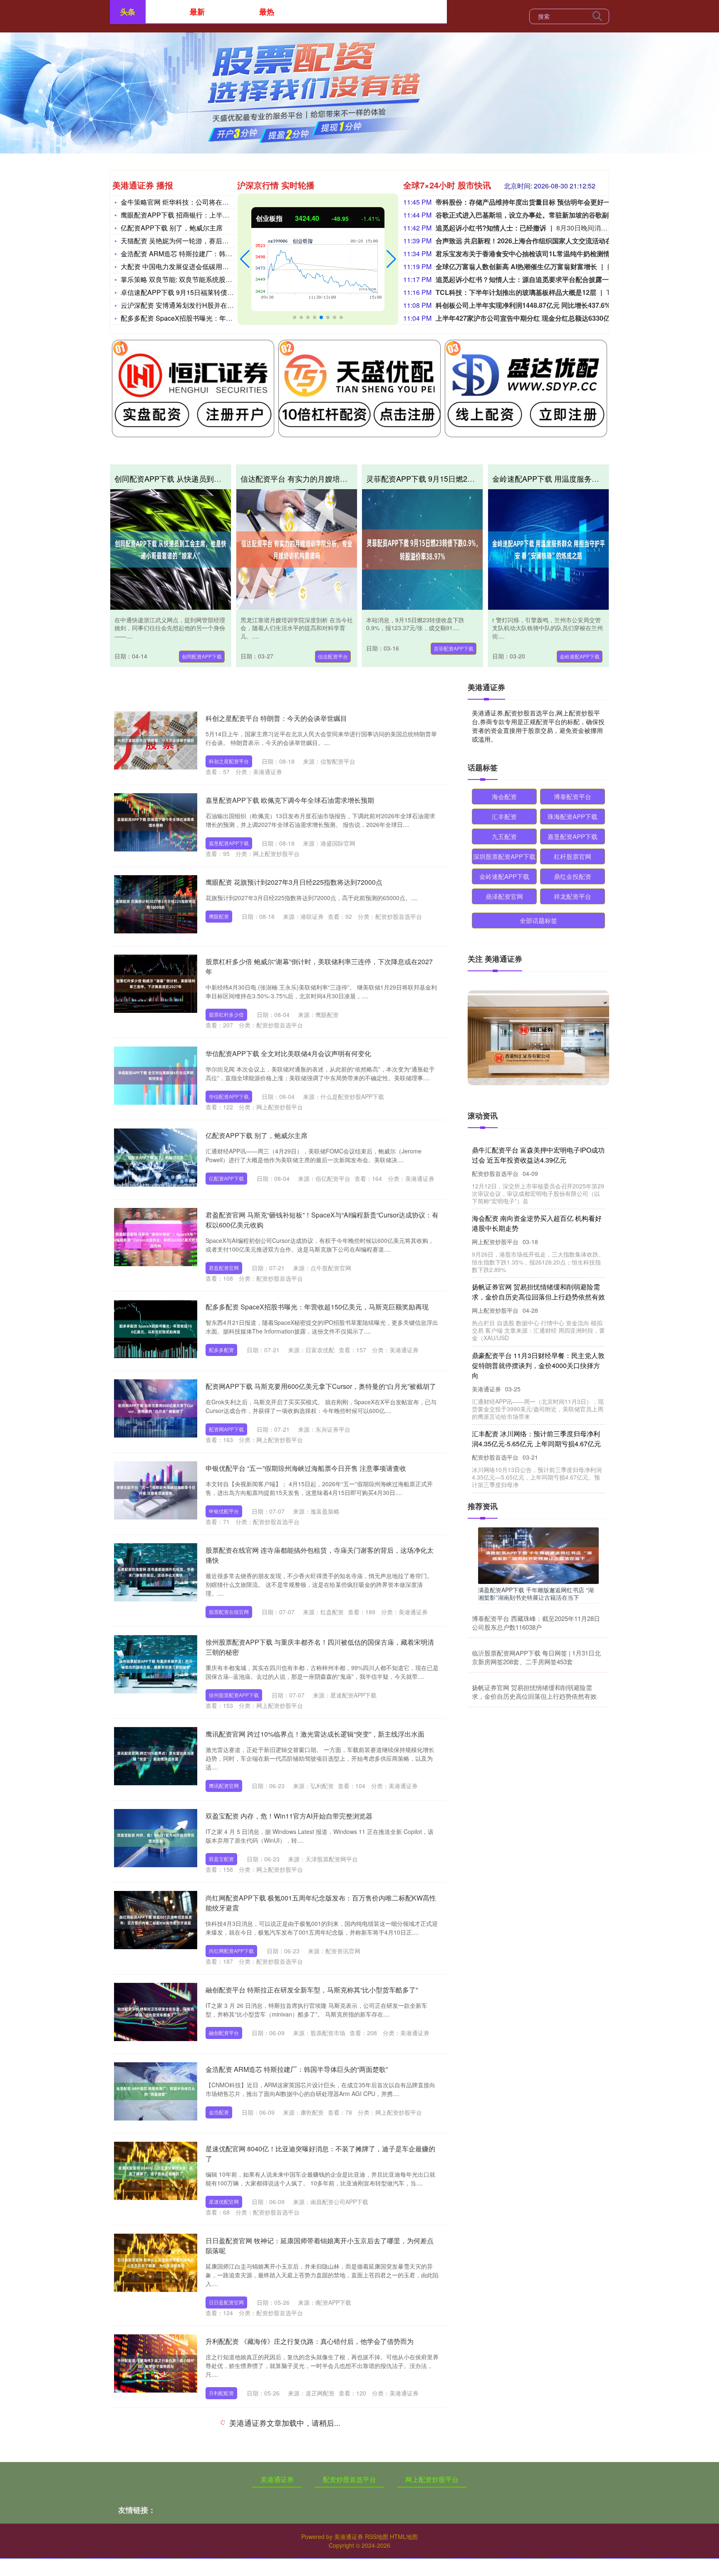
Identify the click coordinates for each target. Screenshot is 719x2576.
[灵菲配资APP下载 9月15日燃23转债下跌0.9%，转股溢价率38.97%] (422, 549)
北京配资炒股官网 (229, 2564)
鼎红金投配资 (573, 876)
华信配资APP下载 (229, 1096)
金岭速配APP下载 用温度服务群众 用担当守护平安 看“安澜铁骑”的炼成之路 (537, 1360)
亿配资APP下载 (226, 1178)
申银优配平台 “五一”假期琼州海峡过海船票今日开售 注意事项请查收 (306, 1468)
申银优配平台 (224, 1511)
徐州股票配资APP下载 (234, 1695)
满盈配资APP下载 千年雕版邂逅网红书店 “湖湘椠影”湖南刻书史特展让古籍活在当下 (536, 1594)
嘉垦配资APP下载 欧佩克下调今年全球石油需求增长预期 (290, 800)
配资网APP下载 (226, 1429)
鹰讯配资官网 (224, 1785)
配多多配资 (221, 1350)
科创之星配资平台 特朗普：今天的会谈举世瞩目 (276, 718)
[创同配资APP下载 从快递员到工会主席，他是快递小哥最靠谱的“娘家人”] (171, 549)
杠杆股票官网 (573, 856)
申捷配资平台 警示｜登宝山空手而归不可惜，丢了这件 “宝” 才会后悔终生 (313, 2423)
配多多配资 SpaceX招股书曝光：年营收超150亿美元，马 (206, 318)
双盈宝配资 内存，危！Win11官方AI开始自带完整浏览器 (289, 1816)
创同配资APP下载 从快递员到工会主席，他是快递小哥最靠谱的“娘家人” (536, 1155)
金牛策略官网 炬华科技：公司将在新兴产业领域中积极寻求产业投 (218, 202)
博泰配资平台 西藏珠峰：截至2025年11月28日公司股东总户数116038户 (536, 1623)
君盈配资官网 (224, 1268)
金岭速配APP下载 (580, 656)
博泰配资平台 (573, 796)
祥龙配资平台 (573, 896)
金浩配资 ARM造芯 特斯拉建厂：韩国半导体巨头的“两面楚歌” (297, 2069)
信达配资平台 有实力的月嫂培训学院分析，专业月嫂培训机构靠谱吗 (354, 478)
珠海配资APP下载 (573, 816)
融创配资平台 (224, 2033)
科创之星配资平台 (229, 761)
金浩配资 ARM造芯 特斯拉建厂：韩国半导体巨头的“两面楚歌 (211, 254)
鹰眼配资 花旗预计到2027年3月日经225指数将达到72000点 (294, 882)
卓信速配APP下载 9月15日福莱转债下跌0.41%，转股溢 (203, 292)
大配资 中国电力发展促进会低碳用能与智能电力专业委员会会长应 (218, 266)
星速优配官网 (224, 2201)
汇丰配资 (504, 816)
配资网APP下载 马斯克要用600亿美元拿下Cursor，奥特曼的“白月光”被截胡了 (321, 1386)
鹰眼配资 (219, 916)
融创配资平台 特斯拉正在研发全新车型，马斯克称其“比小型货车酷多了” (312, 1990)
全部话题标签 (538, 920)
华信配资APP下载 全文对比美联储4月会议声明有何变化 (288, 1053)
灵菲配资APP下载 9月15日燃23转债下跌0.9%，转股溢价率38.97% (477, 478)
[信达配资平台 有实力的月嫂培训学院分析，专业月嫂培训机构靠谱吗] (297, 549)
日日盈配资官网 (226, 2302)
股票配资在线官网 (229, 1612)
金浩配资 (219, 2112)
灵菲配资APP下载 (454, 648)
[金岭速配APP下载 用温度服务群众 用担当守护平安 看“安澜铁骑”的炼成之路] (548, 549)
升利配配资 (221, 2393)
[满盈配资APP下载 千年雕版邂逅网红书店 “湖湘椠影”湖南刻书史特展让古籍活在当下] (538, 1555)
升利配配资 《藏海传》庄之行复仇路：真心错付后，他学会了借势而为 (310, 2341)
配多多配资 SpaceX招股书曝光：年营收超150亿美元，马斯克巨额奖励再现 (317, 1307)
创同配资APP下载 (202, 656)
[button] (245, 259)
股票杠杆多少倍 (226, 1014)
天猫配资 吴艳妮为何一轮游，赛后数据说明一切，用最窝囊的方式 (218, 241)
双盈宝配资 (221, 1859)
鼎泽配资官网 (504, 896)
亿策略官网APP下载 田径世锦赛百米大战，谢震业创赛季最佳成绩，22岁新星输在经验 (536, 1429)
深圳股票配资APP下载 (504, 856)
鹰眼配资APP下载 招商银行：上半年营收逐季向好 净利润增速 (212, 215)
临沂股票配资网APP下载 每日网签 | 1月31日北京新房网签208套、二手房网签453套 (536, 1657)
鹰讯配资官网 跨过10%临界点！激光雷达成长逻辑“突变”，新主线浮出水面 (315, 1734)
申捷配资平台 (224, 2466)
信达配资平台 (333, 656)
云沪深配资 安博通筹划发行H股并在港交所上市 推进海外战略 (211, 305)
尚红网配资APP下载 (231, 1951)
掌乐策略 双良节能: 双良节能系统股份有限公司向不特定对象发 (213, 279)
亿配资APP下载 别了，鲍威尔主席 (172, 228)
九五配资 (504, 836)
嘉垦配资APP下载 (229, 843)
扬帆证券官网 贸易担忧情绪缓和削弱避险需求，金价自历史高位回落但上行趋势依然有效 (534, 1692)
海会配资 (504, 796)
